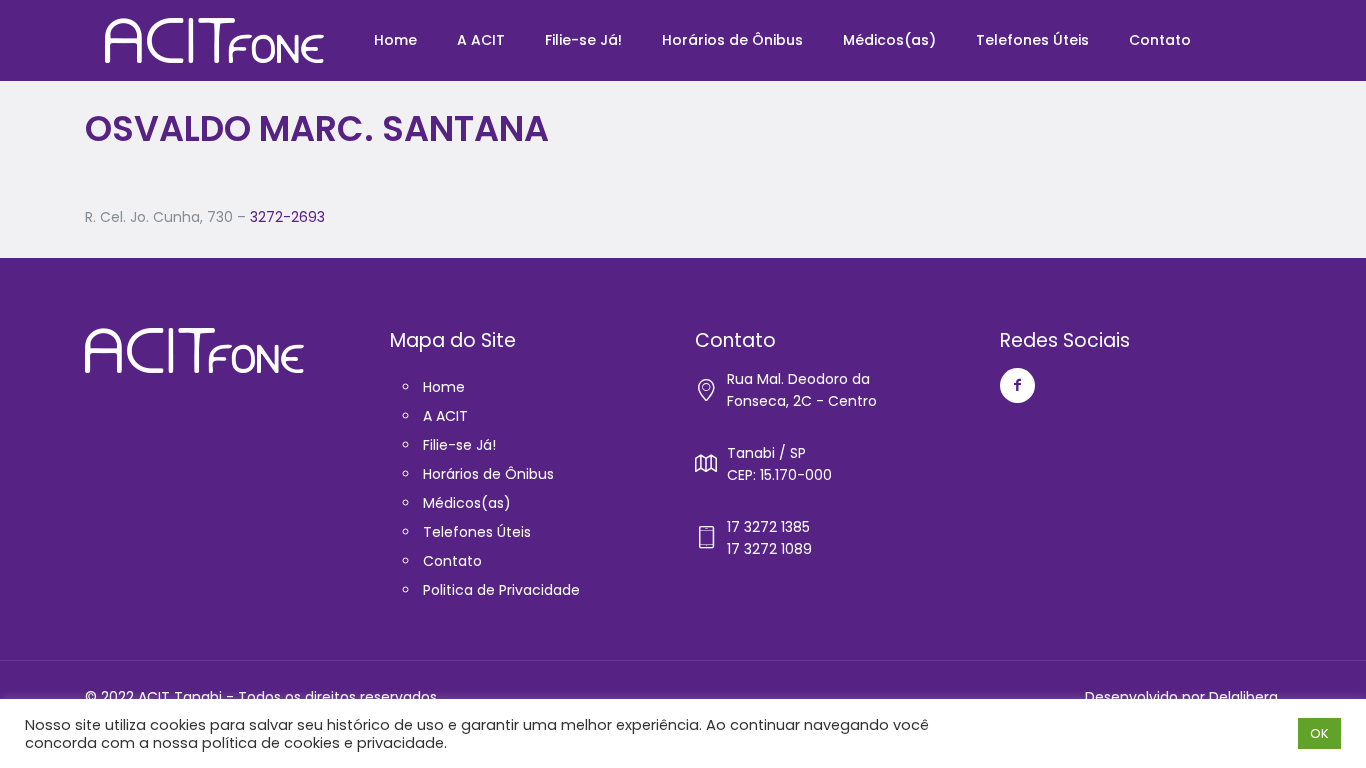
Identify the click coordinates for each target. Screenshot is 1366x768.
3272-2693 (287, 217)
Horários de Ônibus (488, 474)
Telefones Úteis (477, 532)
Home (444, 387)
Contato (452, 561)
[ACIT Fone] (214, 40)
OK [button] (1319, 733)
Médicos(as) (467, 503)
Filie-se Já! (459, 445)
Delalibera (1243, 697)
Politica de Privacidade (501, 590)
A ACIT (445, 416)
